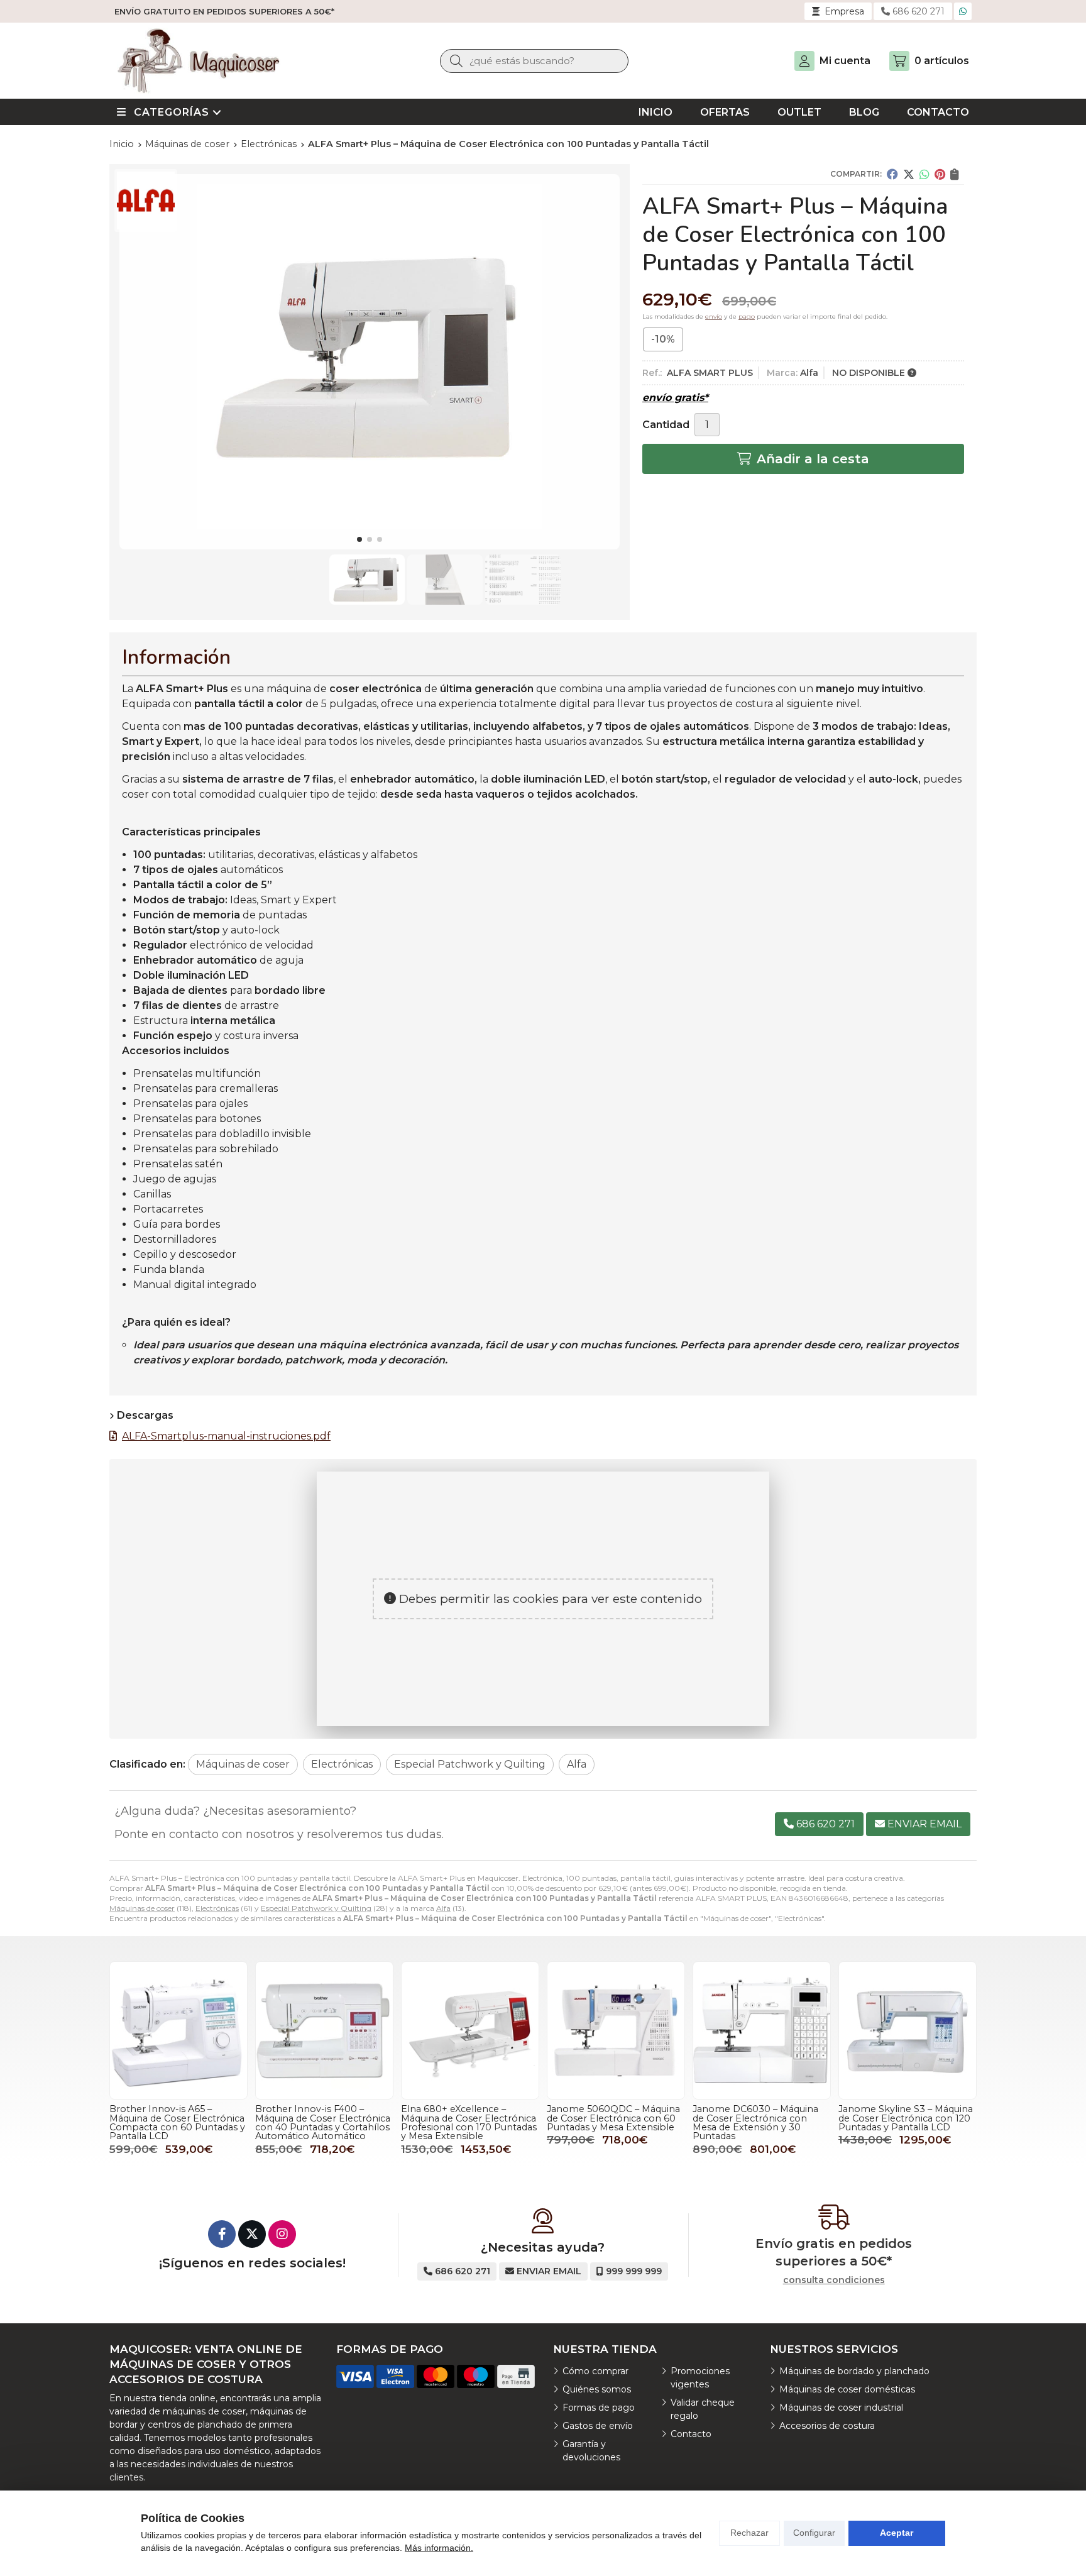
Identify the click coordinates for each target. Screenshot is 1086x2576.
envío (714, 316)
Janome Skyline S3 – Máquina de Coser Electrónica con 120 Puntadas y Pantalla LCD (906, 2118)
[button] (359, 539)
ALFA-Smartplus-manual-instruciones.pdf (226, 1436)
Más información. (439, 2548)
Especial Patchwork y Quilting (316, 1908)
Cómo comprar (595, 2371)
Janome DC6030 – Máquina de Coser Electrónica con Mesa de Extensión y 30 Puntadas (755, 2122)
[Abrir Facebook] (222, 2234)
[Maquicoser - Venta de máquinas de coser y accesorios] (199, 61)
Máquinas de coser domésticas (847, 2389)
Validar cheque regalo (703, 2409)
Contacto (691, 2434)
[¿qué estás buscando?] (534, 61)
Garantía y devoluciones (591, 2451)
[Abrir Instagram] (282, 2234)
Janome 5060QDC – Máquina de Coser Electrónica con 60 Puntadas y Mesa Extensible (613, 2118)
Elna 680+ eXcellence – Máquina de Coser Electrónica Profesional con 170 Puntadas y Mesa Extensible (469, 2122)
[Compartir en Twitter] (909, 174)
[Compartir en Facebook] (892, 174)
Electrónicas (217, 1908)
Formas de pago (599, 2408)
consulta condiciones (834, 2280)
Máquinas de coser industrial (841, 2408)
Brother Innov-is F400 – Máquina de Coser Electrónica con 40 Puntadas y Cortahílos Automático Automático (323, 2122)
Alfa (443, 1908)
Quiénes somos (597, 2389)
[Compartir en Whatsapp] (924, 174)
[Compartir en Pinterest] (940, 174)
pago (747, 316)
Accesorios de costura (827, 2426)
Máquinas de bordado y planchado (854, 2371)
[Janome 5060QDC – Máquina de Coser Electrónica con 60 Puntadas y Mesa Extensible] (616, 2030)
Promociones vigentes (700, 2378)
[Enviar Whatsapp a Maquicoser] (963, 11)
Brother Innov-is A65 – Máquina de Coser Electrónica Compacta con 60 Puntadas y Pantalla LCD (177, 2122)
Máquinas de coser (142, 1908)
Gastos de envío (598, 2426)
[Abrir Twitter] (252, 2234)
